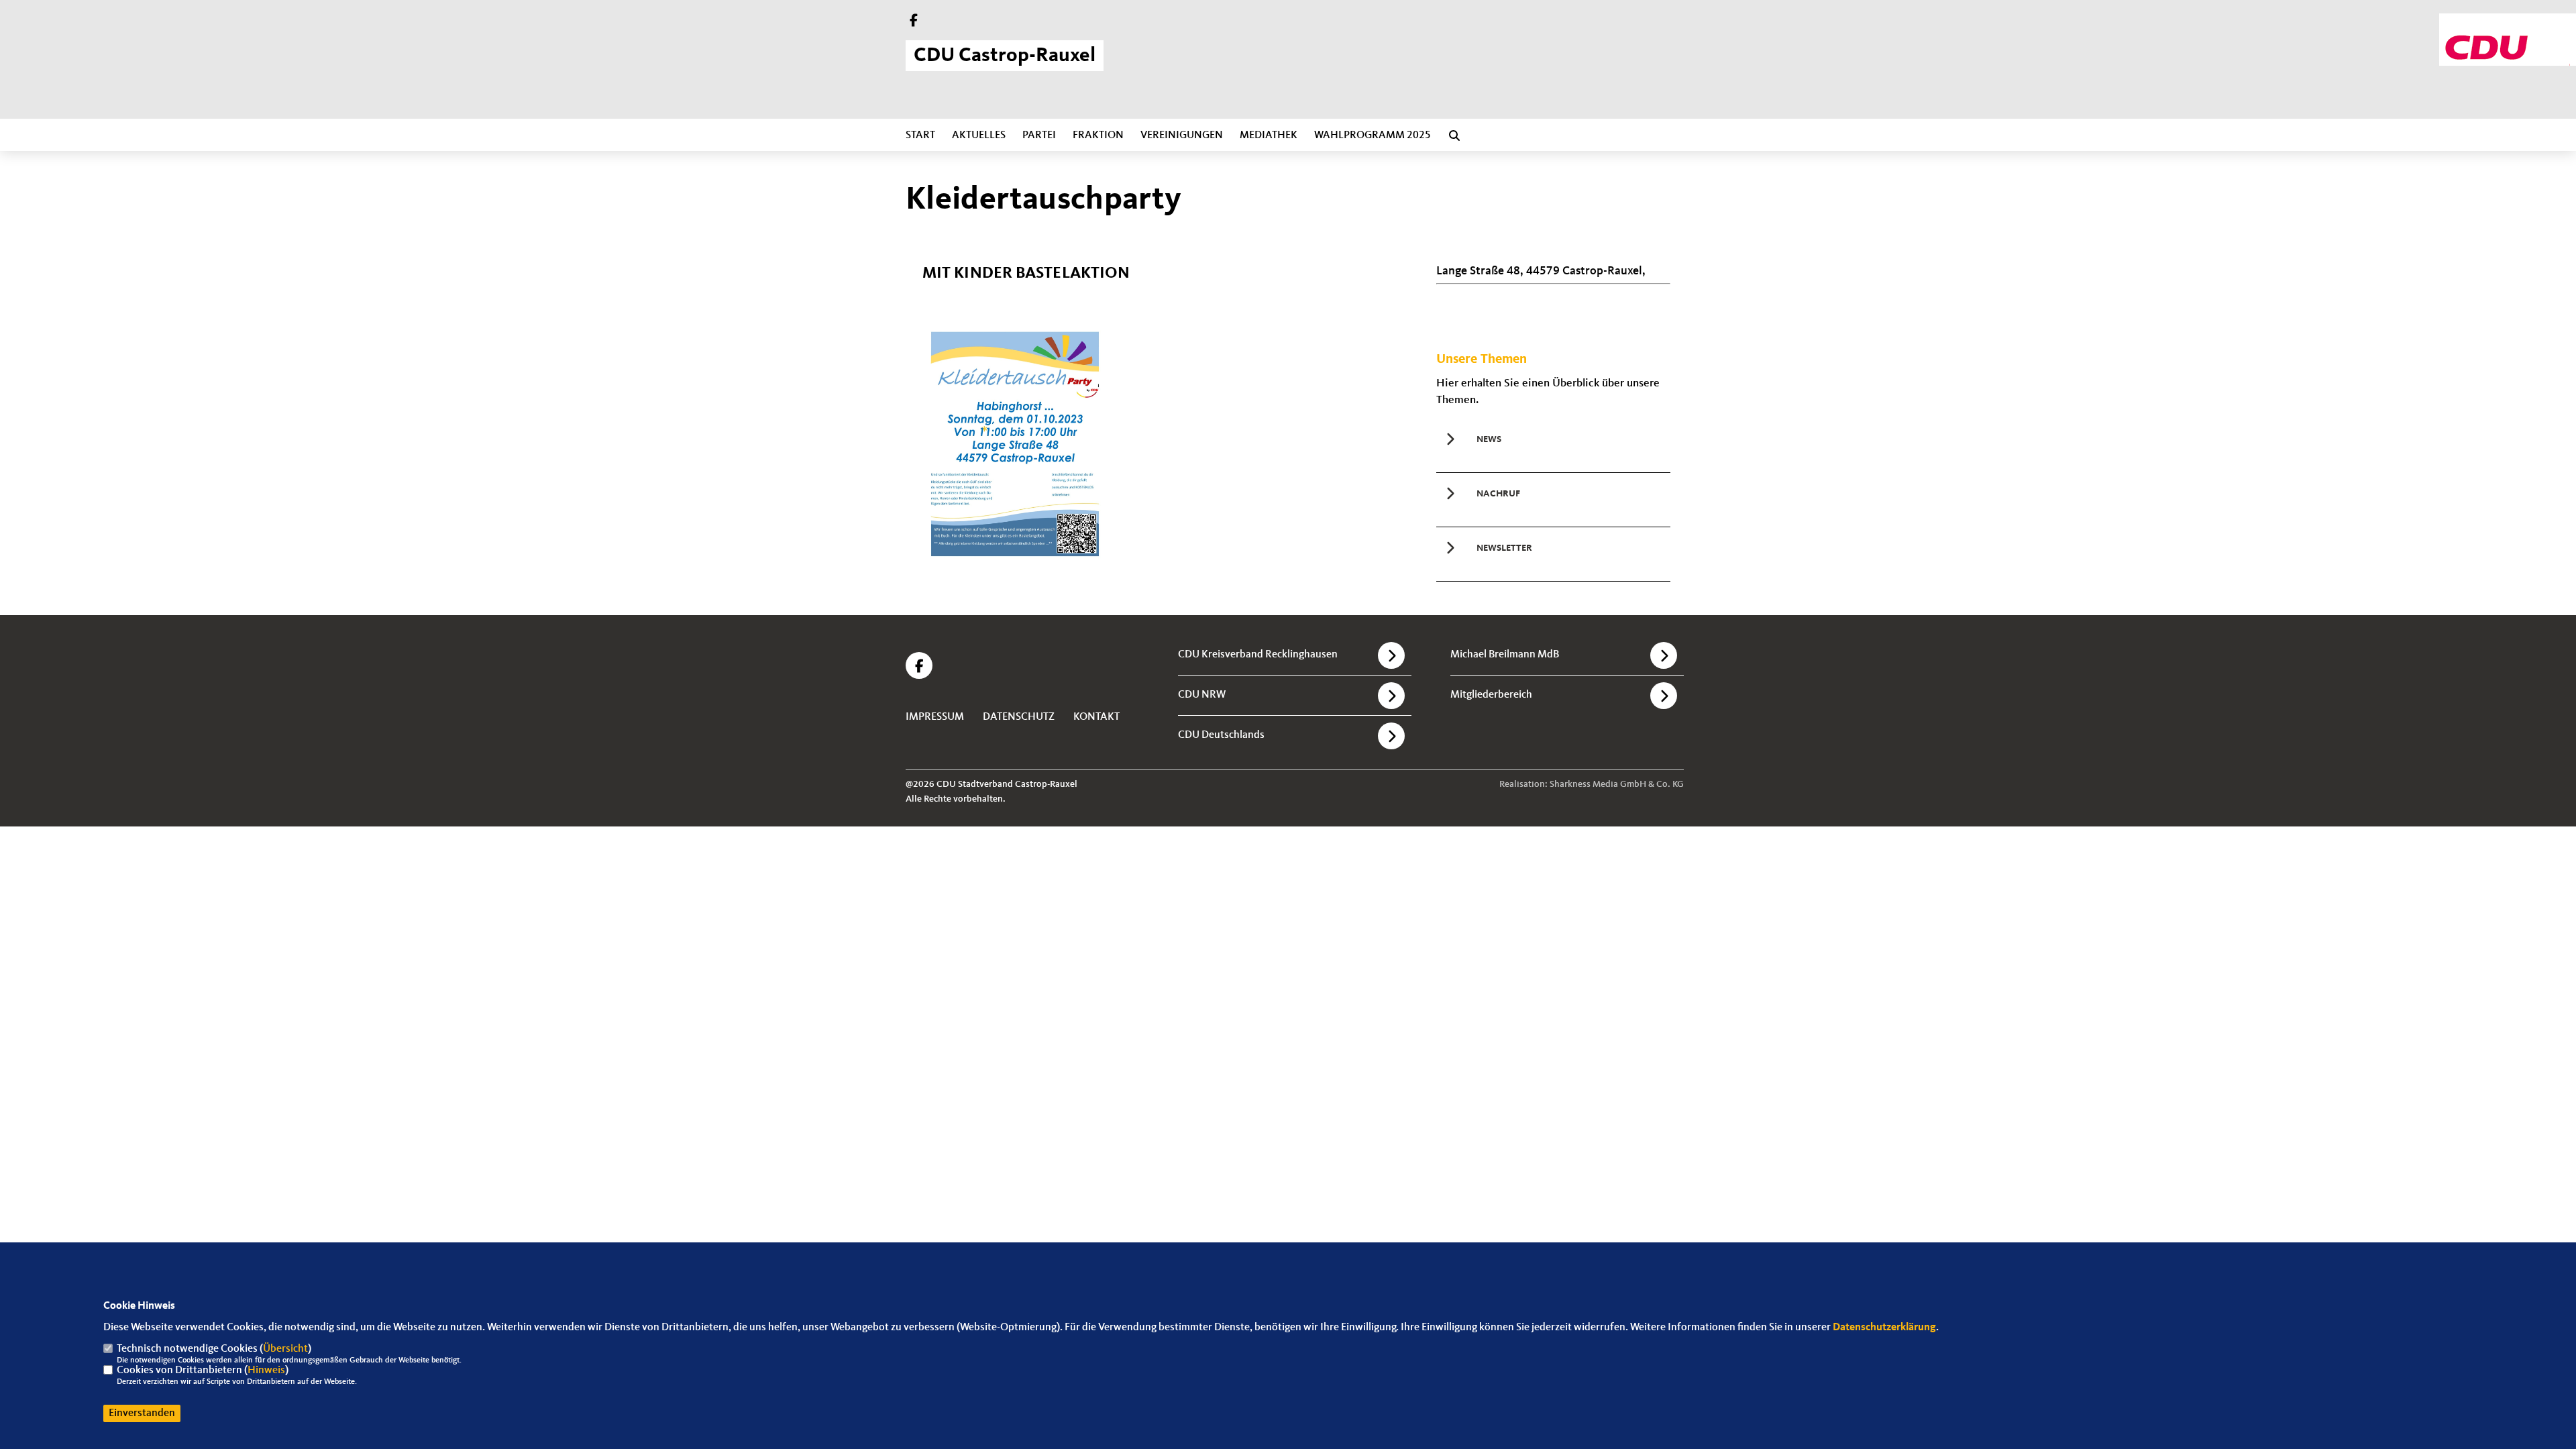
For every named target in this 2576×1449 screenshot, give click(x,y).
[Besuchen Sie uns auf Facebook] (914, 22)
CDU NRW (1202, 695)
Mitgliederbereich (1491, 695)
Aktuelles (979, 136)
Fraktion (1098, 136)
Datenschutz (1019, 717)
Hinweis (266, 1371)
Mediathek (1269, 136)
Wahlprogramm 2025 (1373, 136)
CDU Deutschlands (1221, 735)
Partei (1039, 136)
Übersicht (285, 1349)
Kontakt (1096, 717)
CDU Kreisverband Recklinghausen (1258, 655)
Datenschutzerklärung (1884, 1328)
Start (920, 136)
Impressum (935, 717)
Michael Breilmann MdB (1505, 655)
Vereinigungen (1182, 136)
